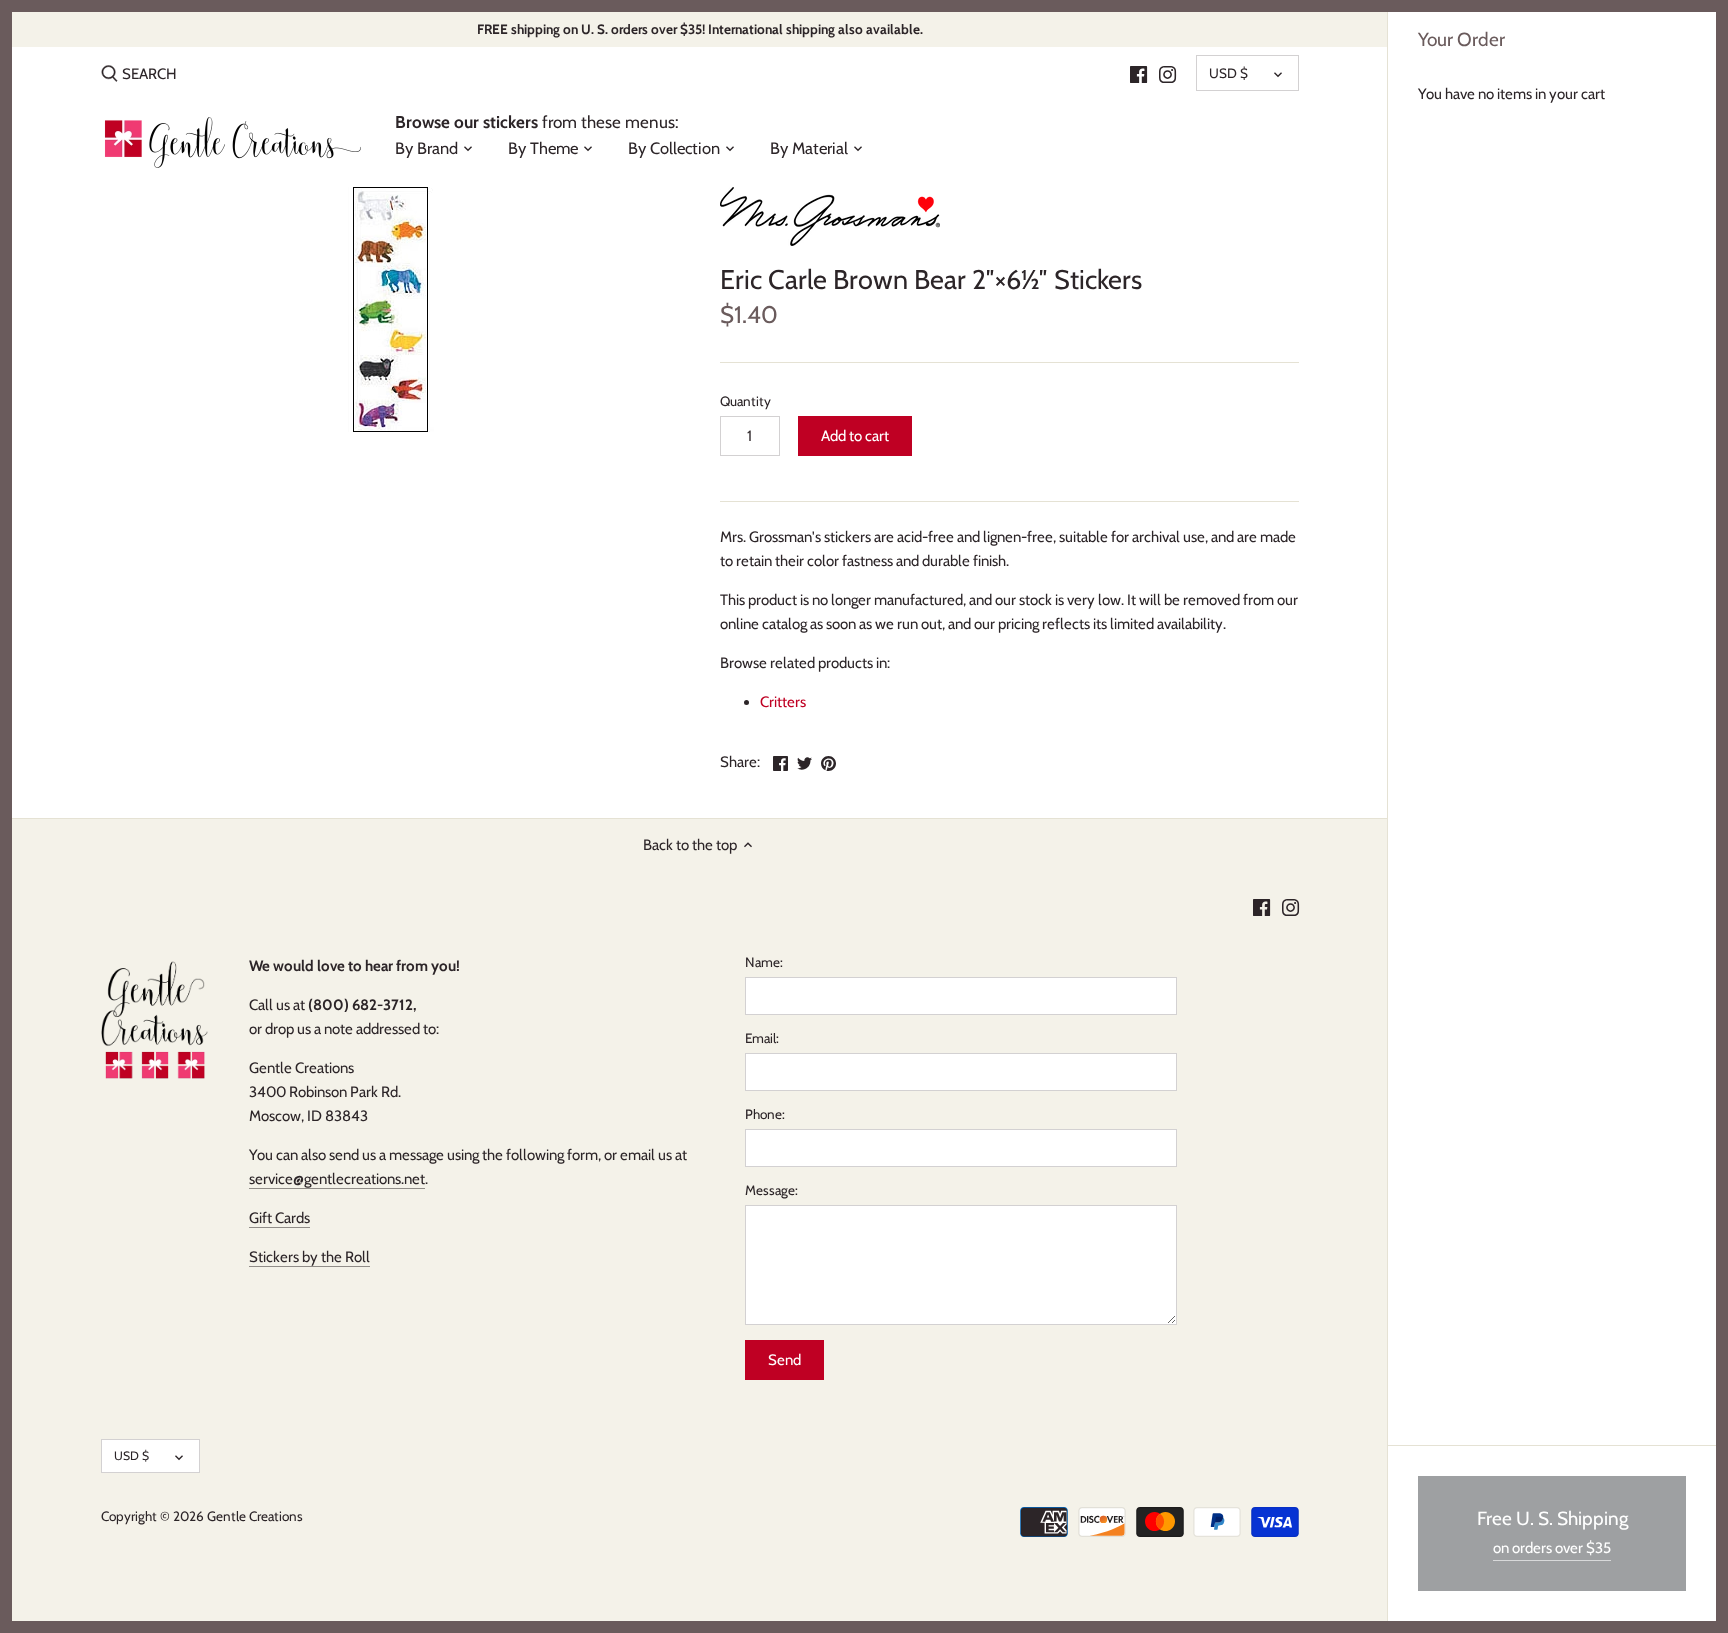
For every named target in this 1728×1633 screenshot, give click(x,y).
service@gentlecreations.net (337, 1179)
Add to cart (855, 436)
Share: (740, 762)
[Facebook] (1138, 73)
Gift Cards (279, 1218)
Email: (762, 1038)
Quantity (745, 401)
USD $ (1228, 73)
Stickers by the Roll (309, 1257)
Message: (771, 1190)
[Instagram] (1167, 73)
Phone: (765, 1114)
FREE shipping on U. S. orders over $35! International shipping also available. (700, 29)
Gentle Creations (255, 1516)
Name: (764, 962)
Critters (783, 702)
